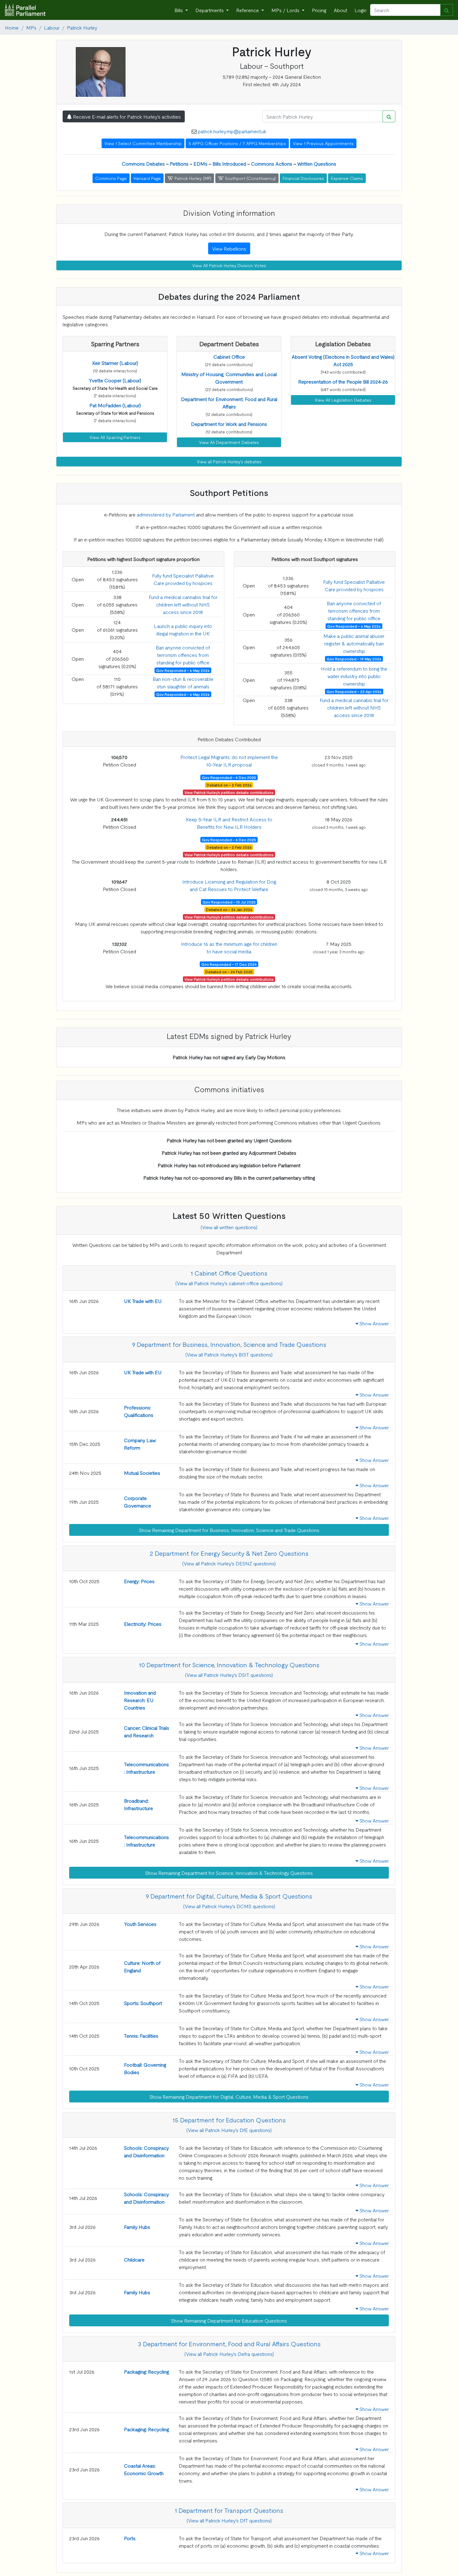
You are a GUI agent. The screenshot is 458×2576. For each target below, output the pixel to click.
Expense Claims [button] (347, 178)
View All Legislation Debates (343, 400)
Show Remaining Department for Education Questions (229, 2320)
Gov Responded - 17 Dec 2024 (229, 964)
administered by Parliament (166, 514)
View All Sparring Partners (115, 437)
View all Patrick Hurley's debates (229, 461)
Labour (52, 27)
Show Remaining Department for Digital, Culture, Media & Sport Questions (229, 2097)
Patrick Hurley (82, 27)
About (340, 10)
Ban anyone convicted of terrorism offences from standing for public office (183, 655)
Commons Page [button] (111, 178)
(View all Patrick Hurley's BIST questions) (229, 1354)
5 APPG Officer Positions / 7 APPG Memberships (237, 143)
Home (12, 27)
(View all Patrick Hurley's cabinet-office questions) (229, 1283)
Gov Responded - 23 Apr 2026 (354, 691)
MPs (31, 27)
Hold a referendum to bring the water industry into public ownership (354, 676)
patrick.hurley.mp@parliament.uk (232, 131)
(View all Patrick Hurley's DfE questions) (229, 2130)
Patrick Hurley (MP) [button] (192, 178)
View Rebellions (229, 248)
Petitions (179, 163)
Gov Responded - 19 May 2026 (354, 659)
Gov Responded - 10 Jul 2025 (229, 902)
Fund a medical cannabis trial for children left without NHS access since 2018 (183, 604)
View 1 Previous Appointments (323, 143)
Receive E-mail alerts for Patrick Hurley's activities (126, 116)
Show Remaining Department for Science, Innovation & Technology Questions (229, 1873)
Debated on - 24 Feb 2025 (229, 972)
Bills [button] (179, 10)
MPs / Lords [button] (286, 10)
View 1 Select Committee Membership (143, 143)
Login (360, 10)
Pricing (319, 10)
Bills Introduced (229, 163)
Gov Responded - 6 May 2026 (183, 670)
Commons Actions (272, 163)
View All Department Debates (229, 442)
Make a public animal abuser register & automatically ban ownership (354, 643)
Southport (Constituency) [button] (250, 178)
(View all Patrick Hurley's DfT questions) (229, 2520)
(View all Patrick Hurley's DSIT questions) (229, 1675)
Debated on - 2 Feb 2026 (229, 785)
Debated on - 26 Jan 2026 (229, 909)
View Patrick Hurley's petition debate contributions (229, 792)
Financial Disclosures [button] (303, 178)
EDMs (200, 163)
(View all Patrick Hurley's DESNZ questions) (229, 1563)
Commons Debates (143, 163)
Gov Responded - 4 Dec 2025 (229, 777)
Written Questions (317, 163)
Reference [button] (248, 10)
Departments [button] (210, 10)
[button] (115, 363)
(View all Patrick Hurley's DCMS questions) (229, 1906)
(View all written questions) (229, 1227)
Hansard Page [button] (147, 178)
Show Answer (374, 1323)
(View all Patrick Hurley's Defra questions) (229, 2354)
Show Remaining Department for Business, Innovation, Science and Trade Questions (229, 1530)
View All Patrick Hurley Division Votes (229, 265)
